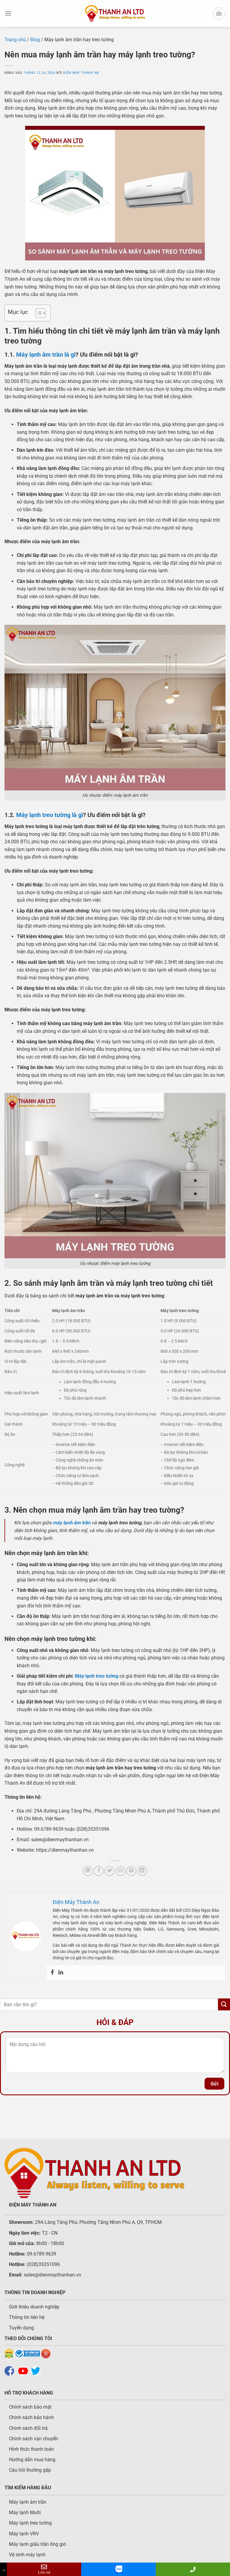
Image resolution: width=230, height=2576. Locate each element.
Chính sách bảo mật (30, 2407)
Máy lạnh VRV (24, 2534)
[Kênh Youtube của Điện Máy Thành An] (25, 2370)
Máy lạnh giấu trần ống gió (37, 2544)
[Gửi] (224, 2004)
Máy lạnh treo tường (30, 2523)
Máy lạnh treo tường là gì (50, 815)
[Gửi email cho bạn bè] (121, 1871)
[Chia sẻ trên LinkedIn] (142, 1871)
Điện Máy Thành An (81, 73)
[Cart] (219, 13)
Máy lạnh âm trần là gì (46, 355)
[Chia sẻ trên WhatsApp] (88, 1871)
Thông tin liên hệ (27, 2317)
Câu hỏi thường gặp (30, 2470)
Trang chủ (15, 40)
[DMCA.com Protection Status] (9, 2353)
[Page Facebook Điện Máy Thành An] (11, 2370)
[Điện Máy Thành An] (115, 13)
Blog (35, 40)
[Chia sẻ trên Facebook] (99, 1871)
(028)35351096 (43, 2264)
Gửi (214, 2084)
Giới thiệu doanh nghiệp (34, 2307)
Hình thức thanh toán (31, 2449)
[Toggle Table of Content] (38, 313)
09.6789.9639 (41, 2254)
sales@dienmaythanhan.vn (52, 2275)
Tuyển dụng (21, 2328)
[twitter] (37, 2370)
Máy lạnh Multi (25, 2512)
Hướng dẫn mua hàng (32, 2460)
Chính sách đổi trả (28, 2428)
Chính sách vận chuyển (34, 2439)
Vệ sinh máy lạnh (27, 2555)
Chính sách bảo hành (31, 2417)
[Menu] (8, 13)
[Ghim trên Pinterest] (131, 1871)
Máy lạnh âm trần (28, 2502)
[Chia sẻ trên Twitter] (109, 1871)
